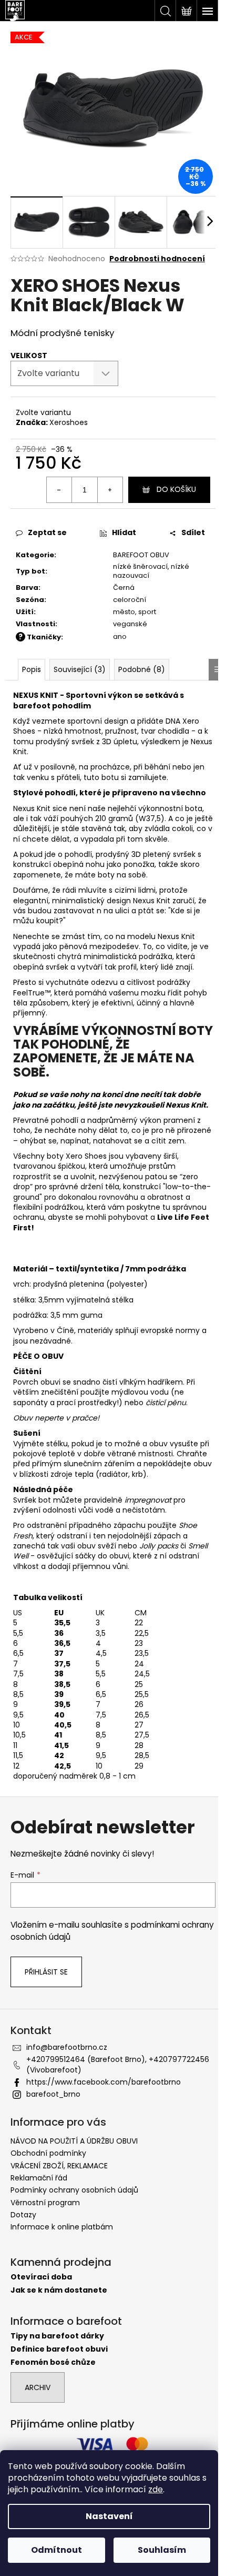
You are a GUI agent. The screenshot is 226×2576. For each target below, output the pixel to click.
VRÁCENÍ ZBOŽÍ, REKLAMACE (59, 2166)
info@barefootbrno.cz (67, 2047)
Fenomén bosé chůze (53, 2362)
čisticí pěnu (166, 1403)
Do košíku (176, 489)
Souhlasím (162, 2550)
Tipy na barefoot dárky (57, 2336)
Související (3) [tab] (80, 669)
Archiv (38, 2387)
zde (156, 2489)
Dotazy (23, 2215)
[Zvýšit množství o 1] (110, 490)
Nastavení (109, 2516)
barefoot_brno (53, 2094)
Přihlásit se (46, 1972)
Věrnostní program (45, 2203)
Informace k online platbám (62, 2227)
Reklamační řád (39, 2178)
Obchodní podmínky (48, 2153)
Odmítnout (56, 2550)
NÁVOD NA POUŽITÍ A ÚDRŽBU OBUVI (74, 2141)
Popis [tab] (32, 669)
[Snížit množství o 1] (59, 490)
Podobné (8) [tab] (142, 669)
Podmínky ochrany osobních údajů (74, 2190)
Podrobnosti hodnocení (157, 259)
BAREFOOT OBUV (141, 555)
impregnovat (148, 1500)
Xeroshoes (69, 422)
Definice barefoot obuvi (59, 2349)
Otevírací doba (41, 2277)
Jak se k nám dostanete (59, 2290)
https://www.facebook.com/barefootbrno (104, 2082)
